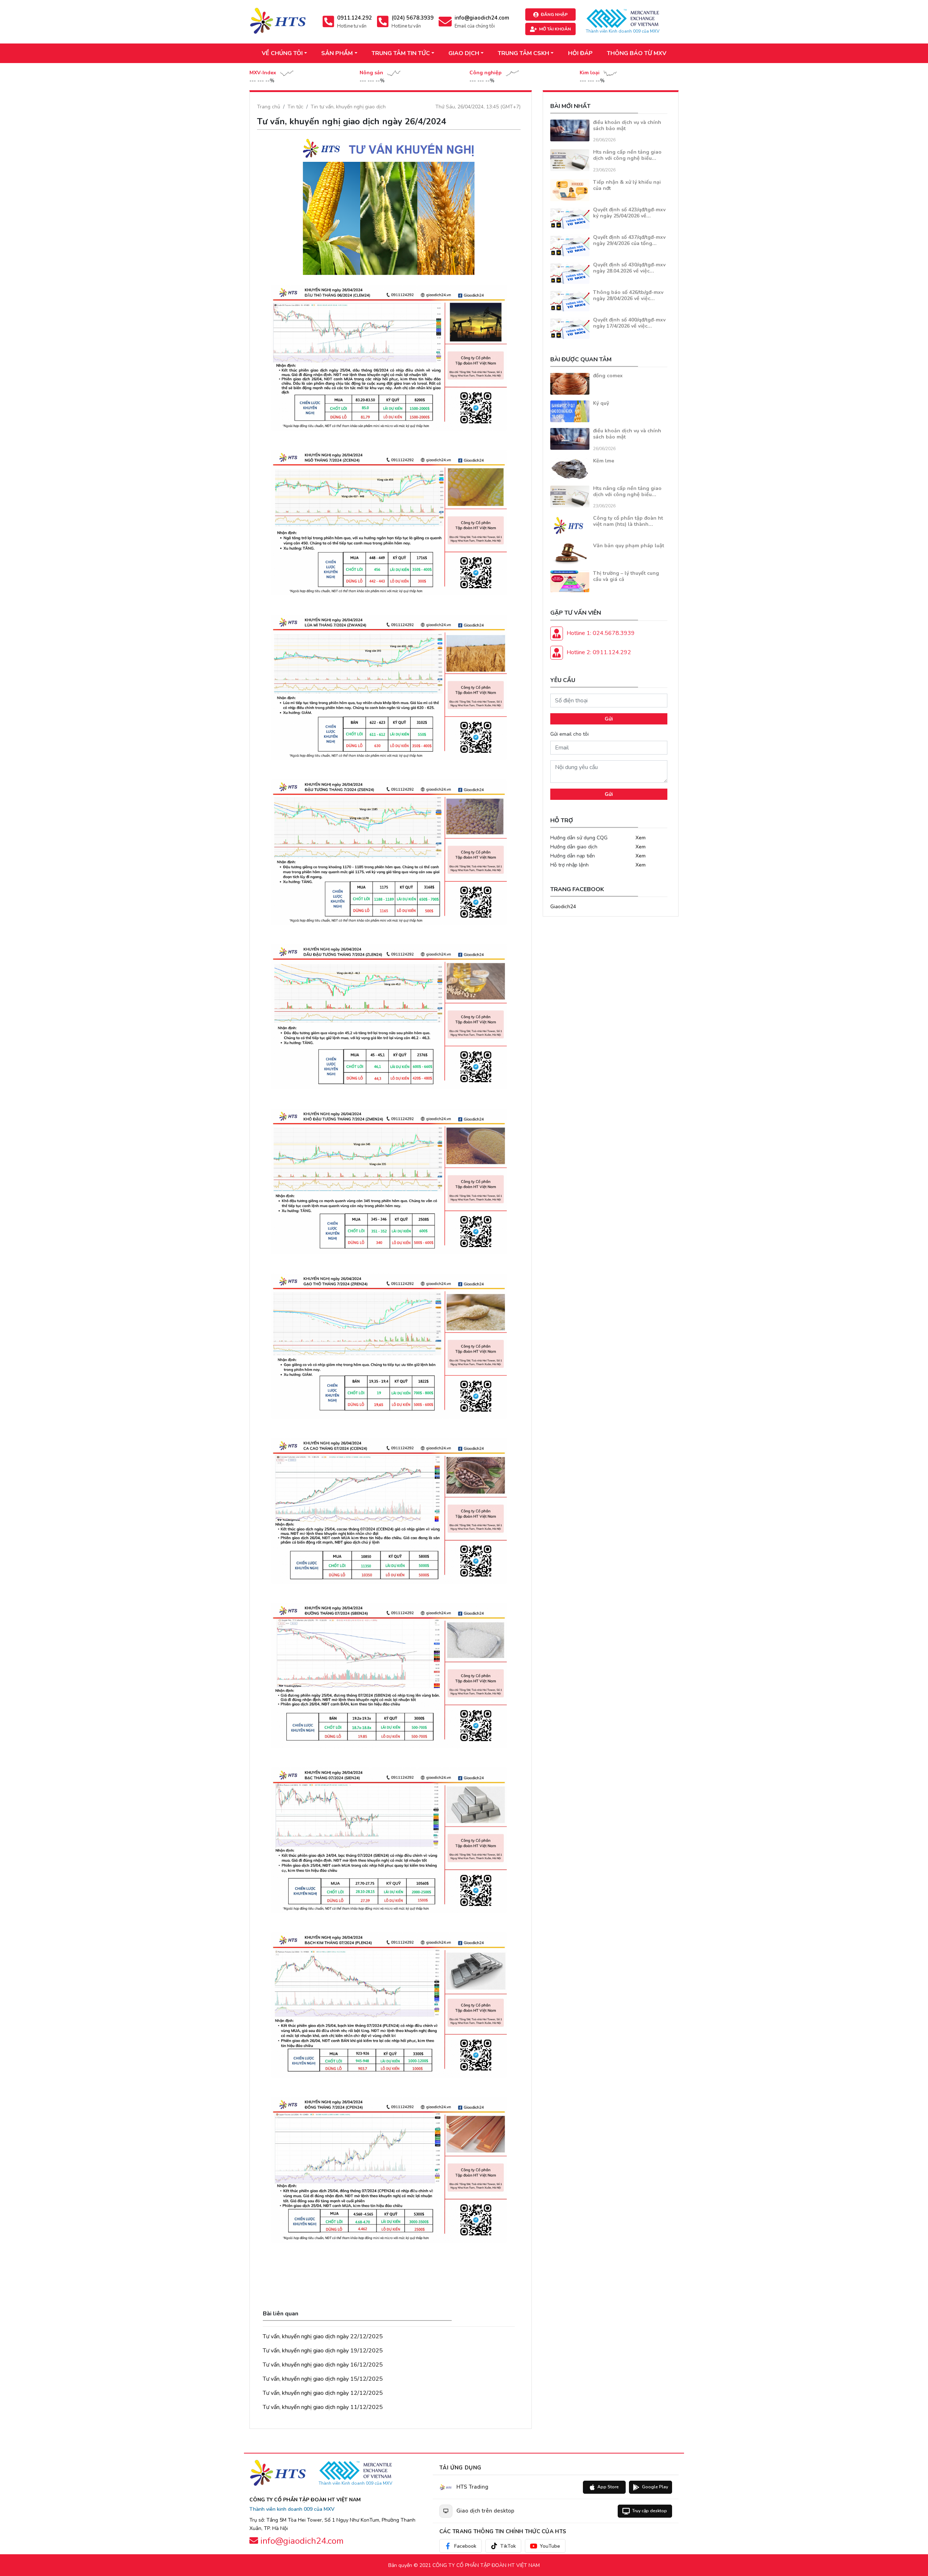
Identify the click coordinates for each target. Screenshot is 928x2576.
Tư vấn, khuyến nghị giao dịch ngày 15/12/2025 (323, 2379)
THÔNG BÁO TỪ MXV (637, 53)
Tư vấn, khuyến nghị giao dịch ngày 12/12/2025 (323, 2393)
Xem (641, 838)
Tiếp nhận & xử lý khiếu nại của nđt (627, 185)
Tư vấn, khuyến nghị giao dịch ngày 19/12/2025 (323, 2351)
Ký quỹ (601, 403)
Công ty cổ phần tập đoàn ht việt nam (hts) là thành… (628, 521)
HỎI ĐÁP (580, 53)
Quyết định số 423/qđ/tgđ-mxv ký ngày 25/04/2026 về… (629, 213)
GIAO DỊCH (464, 53)
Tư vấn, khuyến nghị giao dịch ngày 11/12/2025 (323, 2407)
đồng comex (608, 376)
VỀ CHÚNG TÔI (282, 53)
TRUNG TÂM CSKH (523, 53)
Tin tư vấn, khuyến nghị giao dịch (348, 107)
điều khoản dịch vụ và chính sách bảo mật (627, 125)
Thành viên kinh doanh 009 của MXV (292, 2509)
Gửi (609, 719)
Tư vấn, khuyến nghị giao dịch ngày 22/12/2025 (323, 2336)
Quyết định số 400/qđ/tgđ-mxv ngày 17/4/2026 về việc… (629, 323)
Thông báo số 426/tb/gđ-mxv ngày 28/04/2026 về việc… (628, 295)
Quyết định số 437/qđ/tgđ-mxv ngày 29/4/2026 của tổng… (629, 240)
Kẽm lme (604, 461)
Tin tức (295, 107)
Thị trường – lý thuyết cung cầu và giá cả (626, 576)
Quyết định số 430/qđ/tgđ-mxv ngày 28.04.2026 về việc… (629, 268)
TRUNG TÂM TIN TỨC (401, 53)
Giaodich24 (563, 907)
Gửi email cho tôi (569, 734)
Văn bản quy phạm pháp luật (629, 546)
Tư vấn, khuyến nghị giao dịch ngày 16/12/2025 (323, 2365)
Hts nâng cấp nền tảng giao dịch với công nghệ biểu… (627, 155)
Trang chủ (269, 107)
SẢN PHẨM (337, 53)
